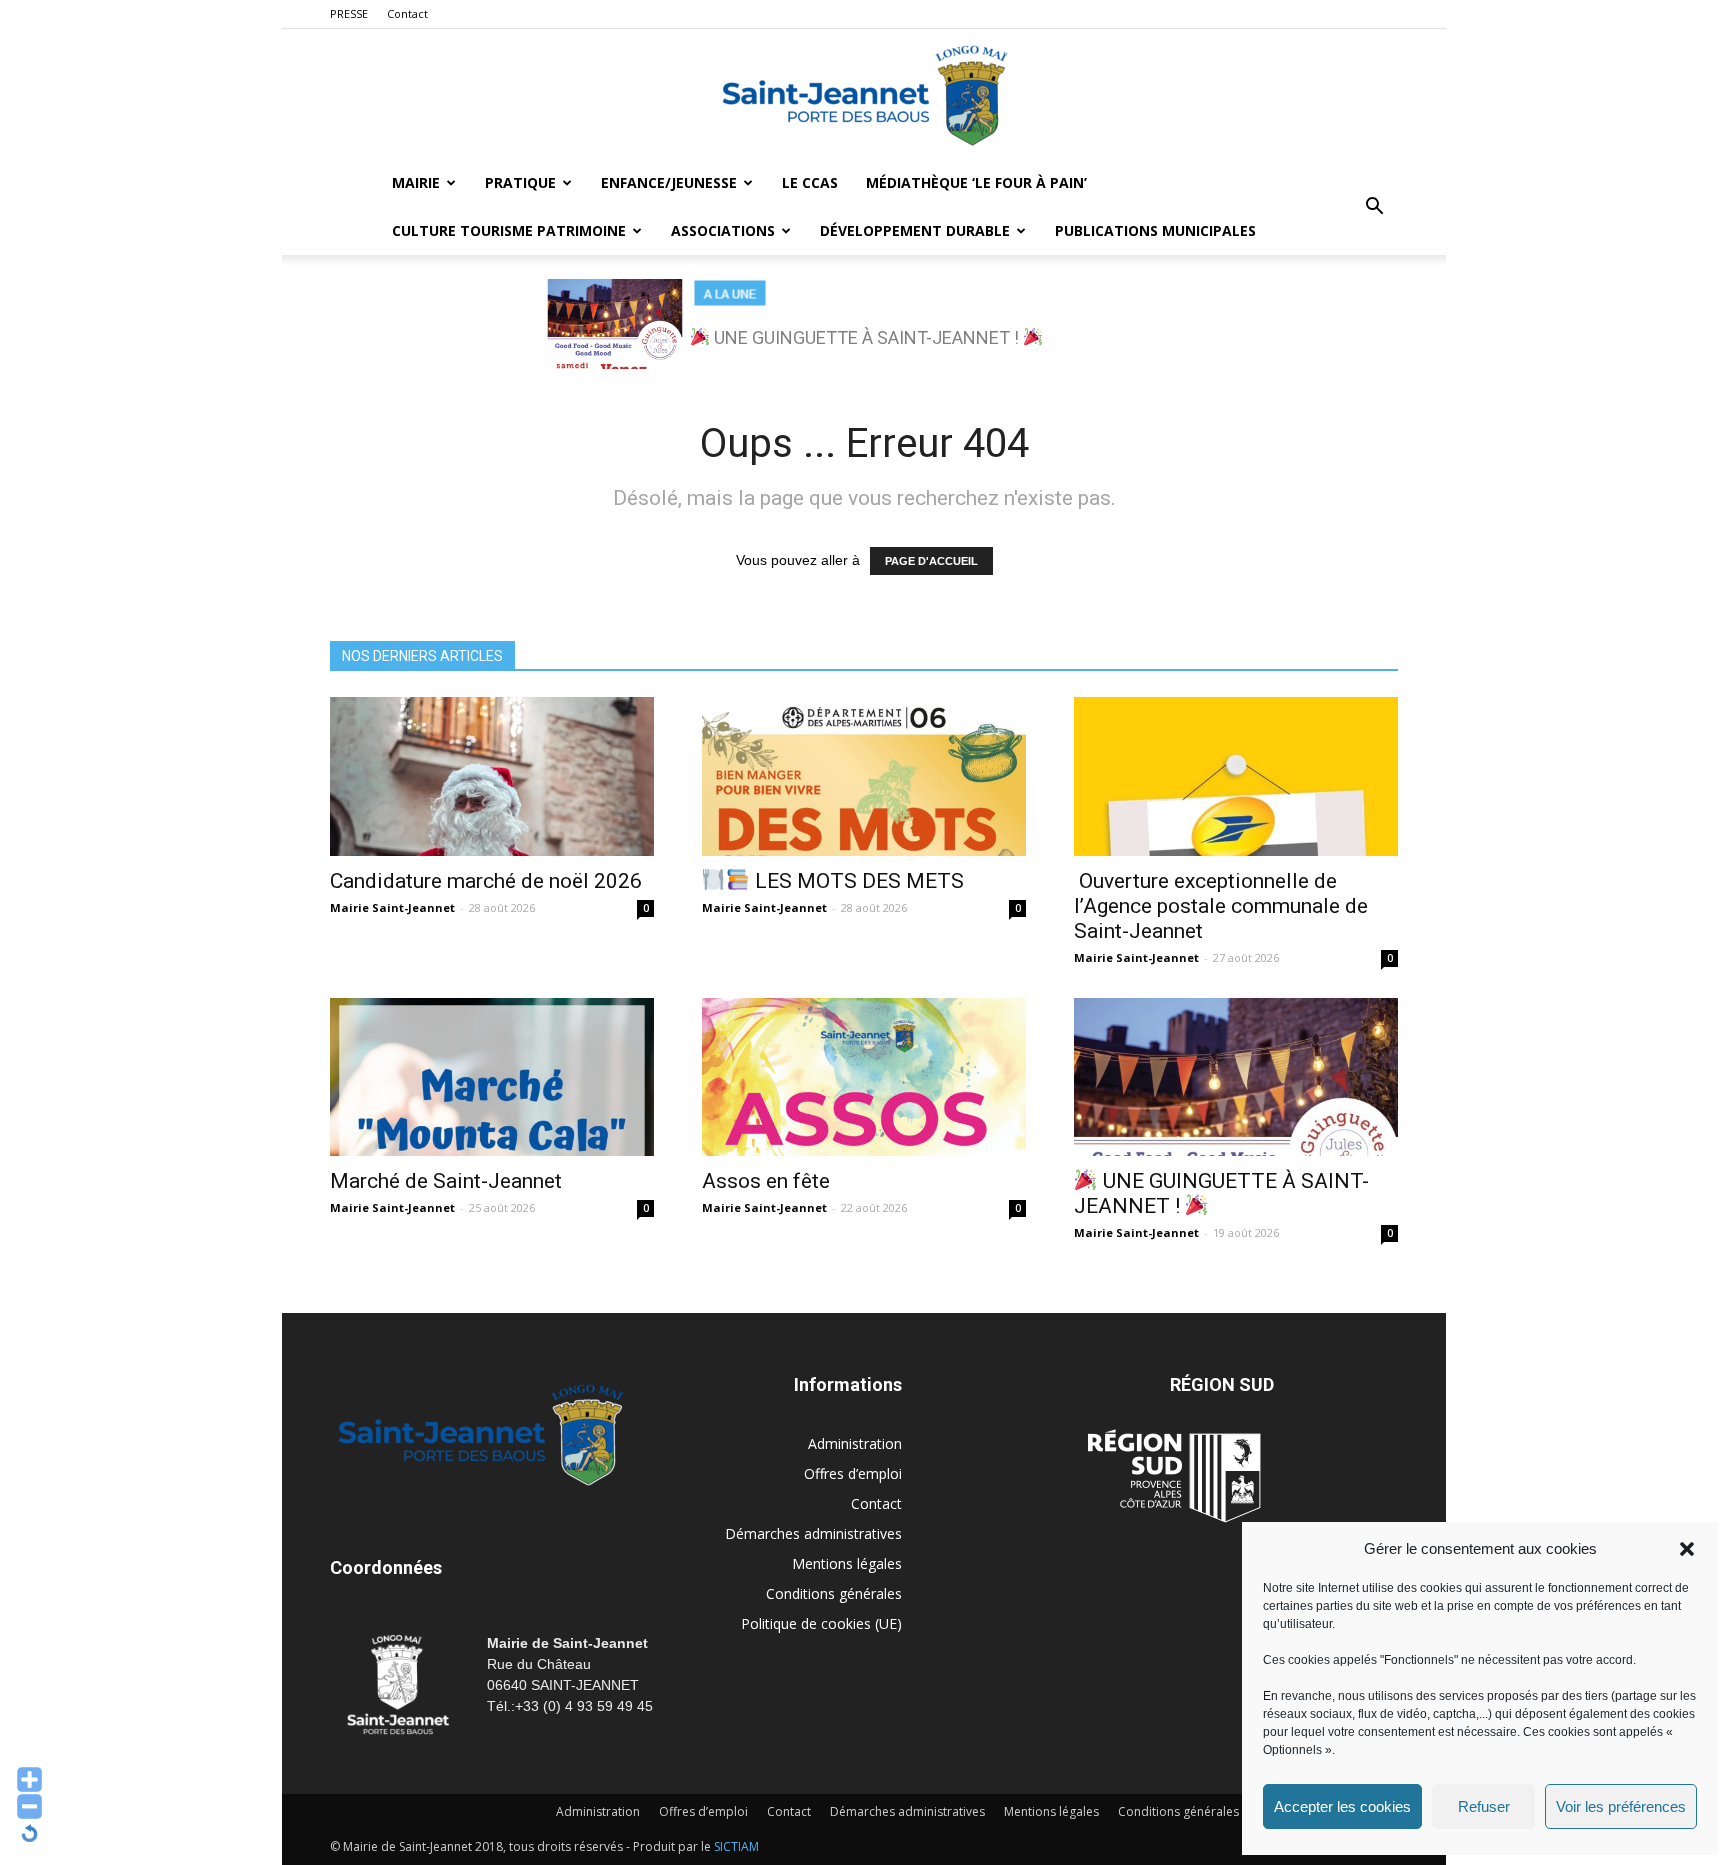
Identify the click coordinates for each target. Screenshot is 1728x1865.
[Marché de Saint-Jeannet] (492, 1077)
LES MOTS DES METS (857, 881)
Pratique (520, 182)
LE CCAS (810, 182)
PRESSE (349, 13)
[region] (864, 324)
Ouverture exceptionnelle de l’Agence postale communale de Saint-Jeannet (1221, 906)
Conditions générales (834, 1593)
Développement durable (915, 230)
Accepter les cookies (1342, 1806)
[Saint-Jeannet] (864, 95)
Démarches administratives (813, 1533)
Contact (407, 13)
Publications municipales (1155, 230)
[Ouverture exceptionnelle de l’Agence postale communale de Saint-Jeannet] (1236, 776)
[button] (1687, 1549)
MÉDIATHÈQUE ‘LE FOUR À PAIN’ (976, 182)
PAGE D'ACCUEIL (931, 561)
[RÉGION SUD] (1174, 1476)
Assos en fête (766, 1181)
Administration (855, 1443)
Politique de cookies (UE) (821, 1623)
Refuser (1484, 1806)
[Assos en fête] (864, 1077)
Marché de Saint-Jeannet (446, 1181)
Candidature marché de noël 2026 (486, 881)
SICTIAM (736, 1846)
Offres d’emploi (853, 1473)
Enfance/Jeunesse (669, 182)
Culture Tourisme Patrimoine (509, 230)
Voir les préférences (1621, 1806)
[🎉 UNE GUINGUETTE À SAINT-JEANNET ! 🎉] (1236, 1077)
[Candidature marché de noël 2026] (492, 776)
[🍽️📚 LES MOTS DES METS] (864, 776)
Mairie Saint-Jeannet (392, 907)
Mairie (416, 182)
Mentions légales (847, 1563)
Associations (723, 230)
